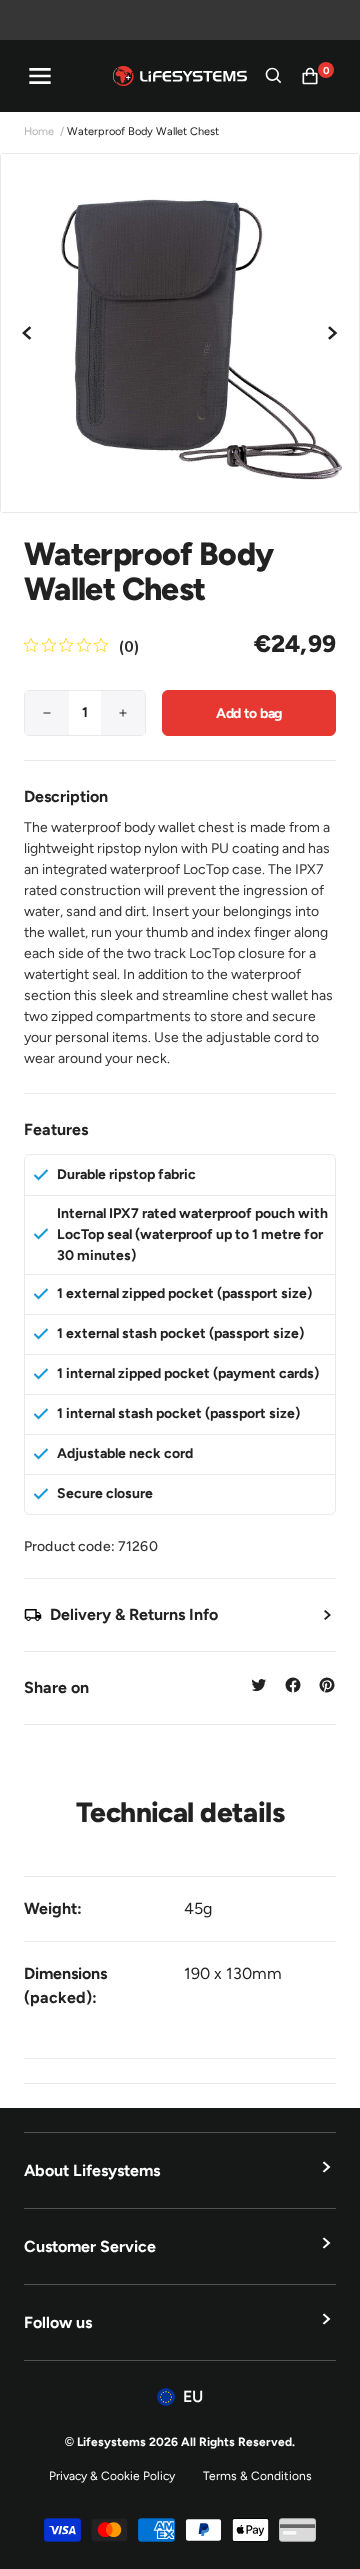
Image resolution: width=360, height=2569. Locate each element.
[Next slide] (332, 333)
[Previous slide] (28, 333)
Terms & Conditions (257, 2476)
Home (39, 131)
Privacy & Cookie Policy (112, 2476)
